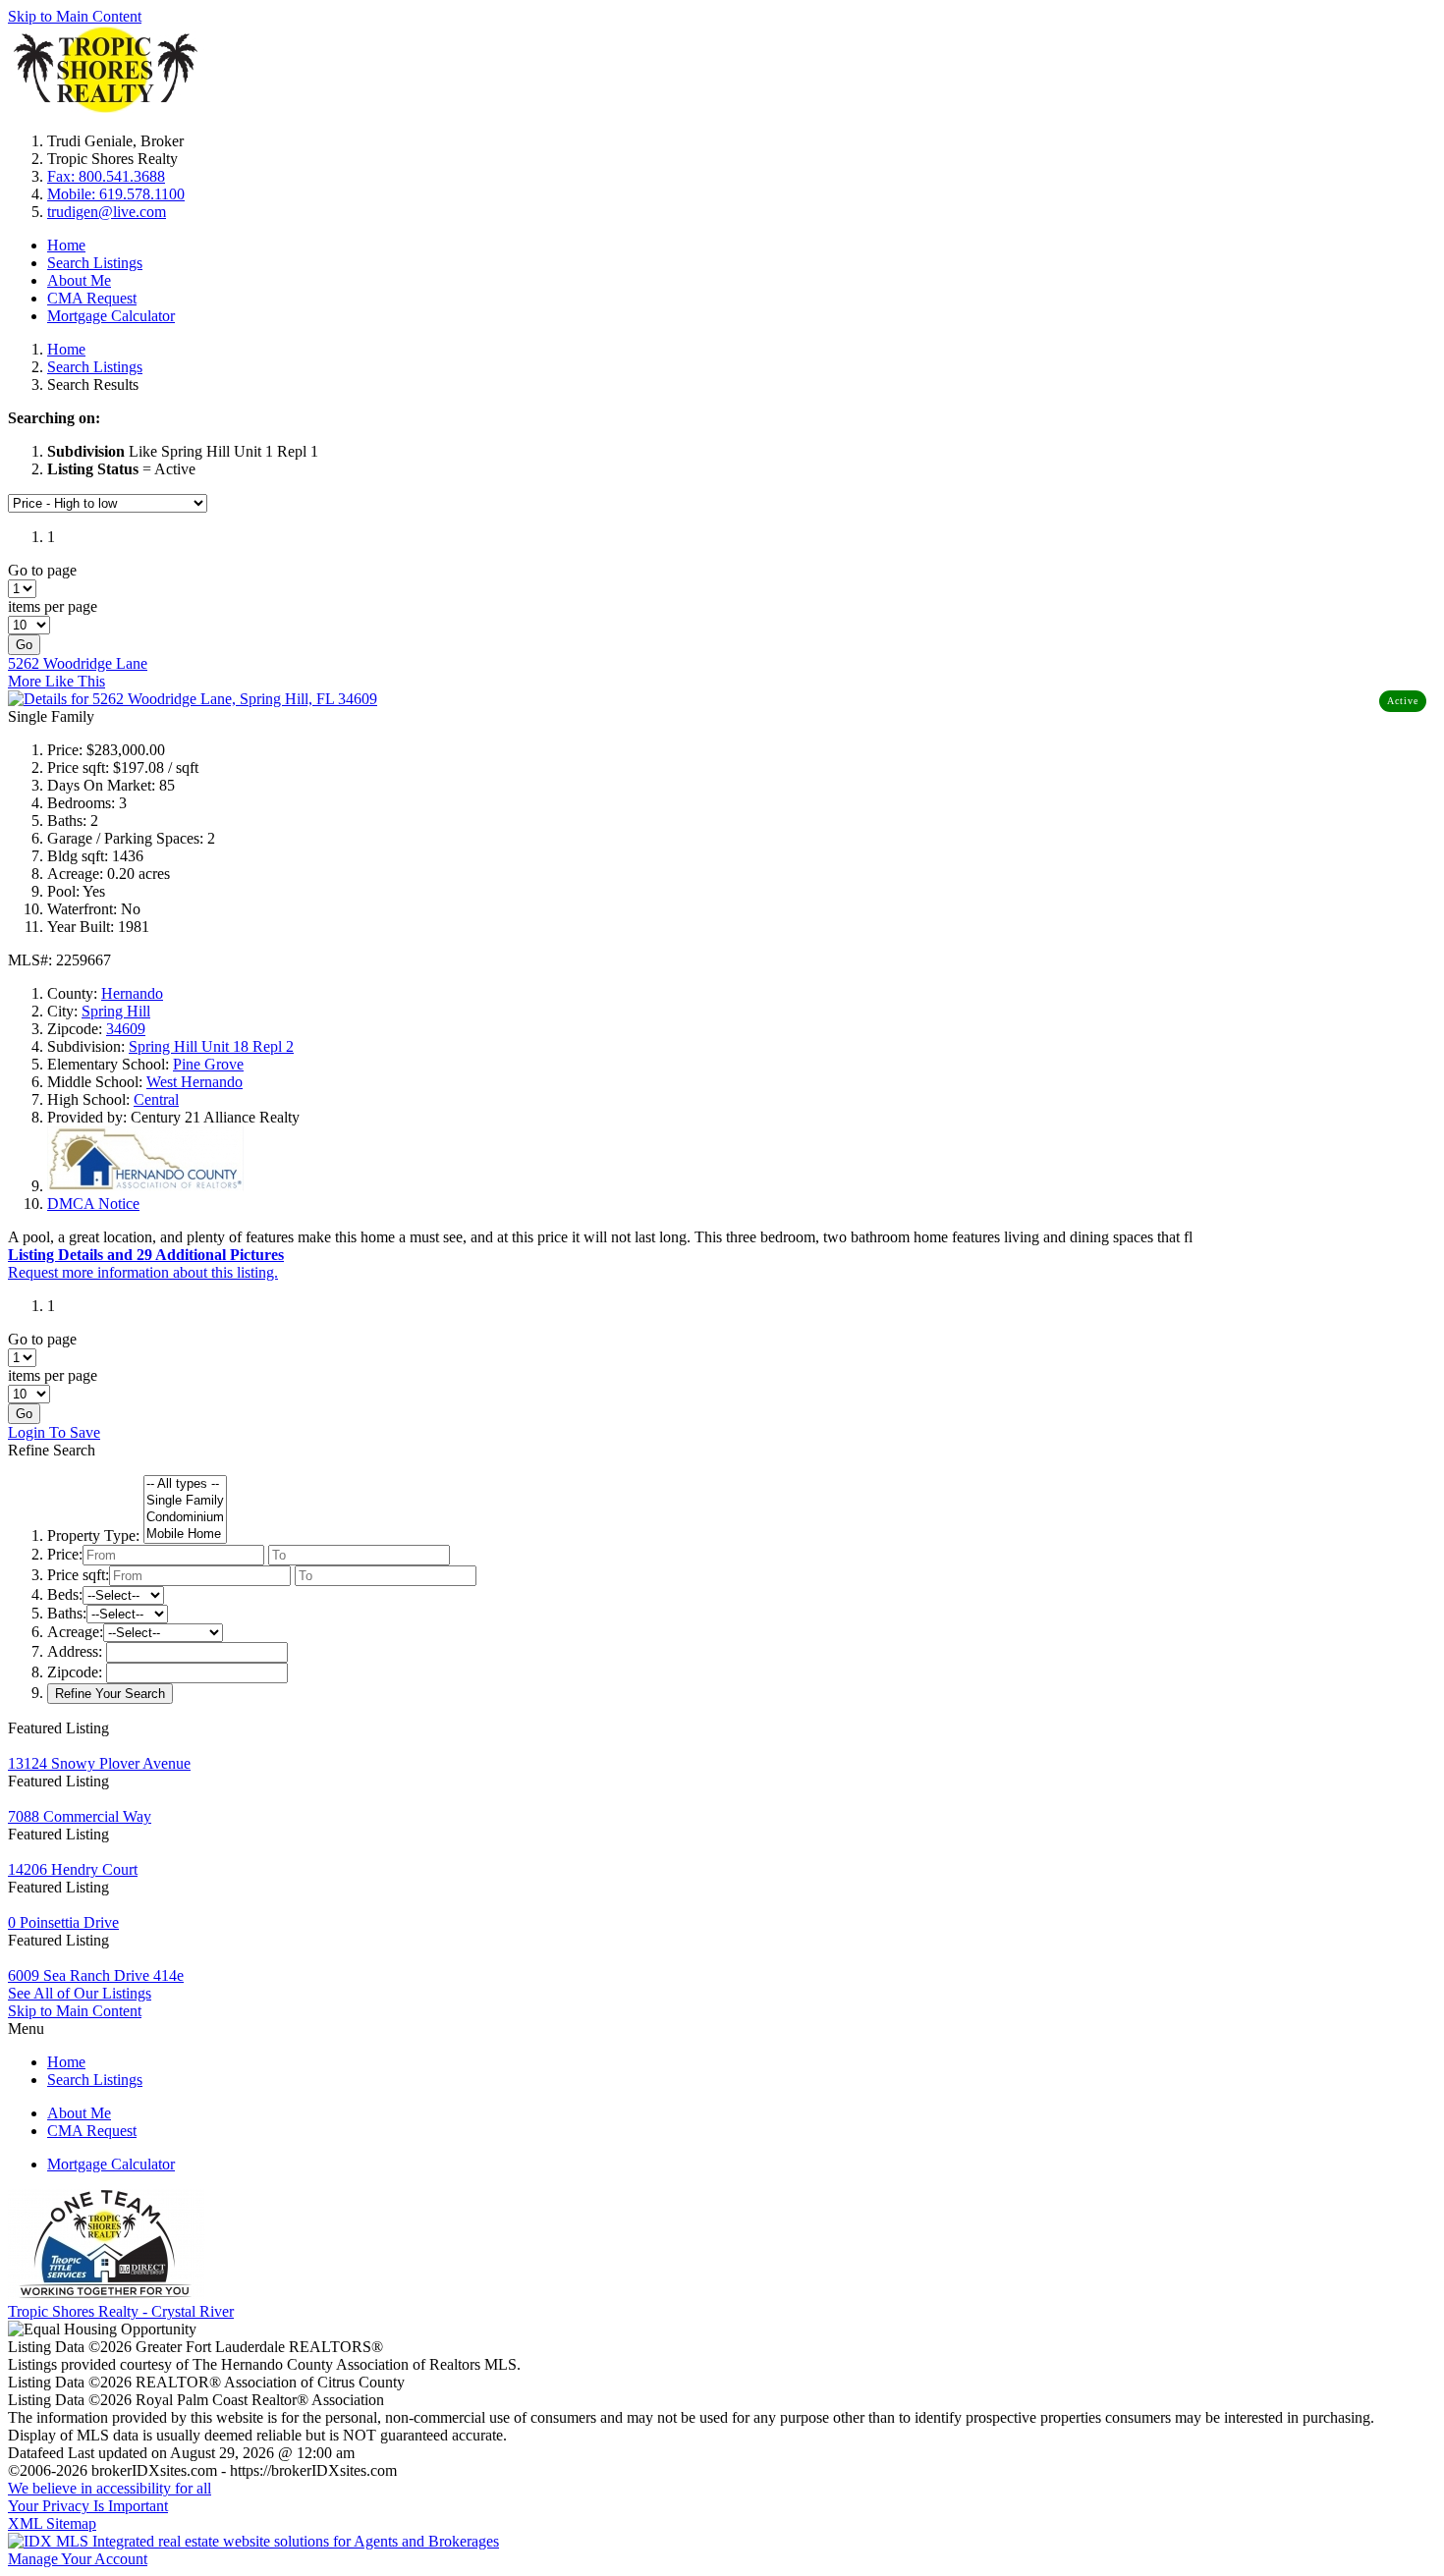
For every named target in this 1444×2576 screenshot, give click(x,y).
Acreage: (75, 1632)
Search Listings (95, 263)
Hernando (132, 993)
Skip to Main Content (75, 16)
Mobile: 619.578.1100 (116, 194)
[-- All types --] (185, 1484)
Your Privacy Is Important (88, 2506)
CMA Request (92, 298)
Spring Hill (116, 1011)
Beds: (65, 1594)
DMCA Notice (93, 1204)
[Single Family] (185, 1501)
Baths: (67, 1613)
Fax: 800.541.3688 (106, 176)
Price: (65, 1554)
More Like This (56, 681)
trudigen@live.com (107, 212)
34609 (126, 1029)
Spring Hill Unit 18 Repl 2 (211, 1046)
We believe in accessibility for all (110, 2488)
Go (24, 645)
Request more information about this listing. (143, 1272)
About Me (79, 280)
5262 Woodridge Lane (78, 663)
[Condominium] (185, 1518)
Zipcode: (75, 1672)
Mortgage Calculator (111, 316)
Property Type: (93, 1535)
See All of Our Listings (80, 1993)
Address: (75, 1651)
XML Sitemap (52, 2523)
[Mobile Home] (185, 1535)
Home (66, 245)
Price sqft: (78, 1575)
